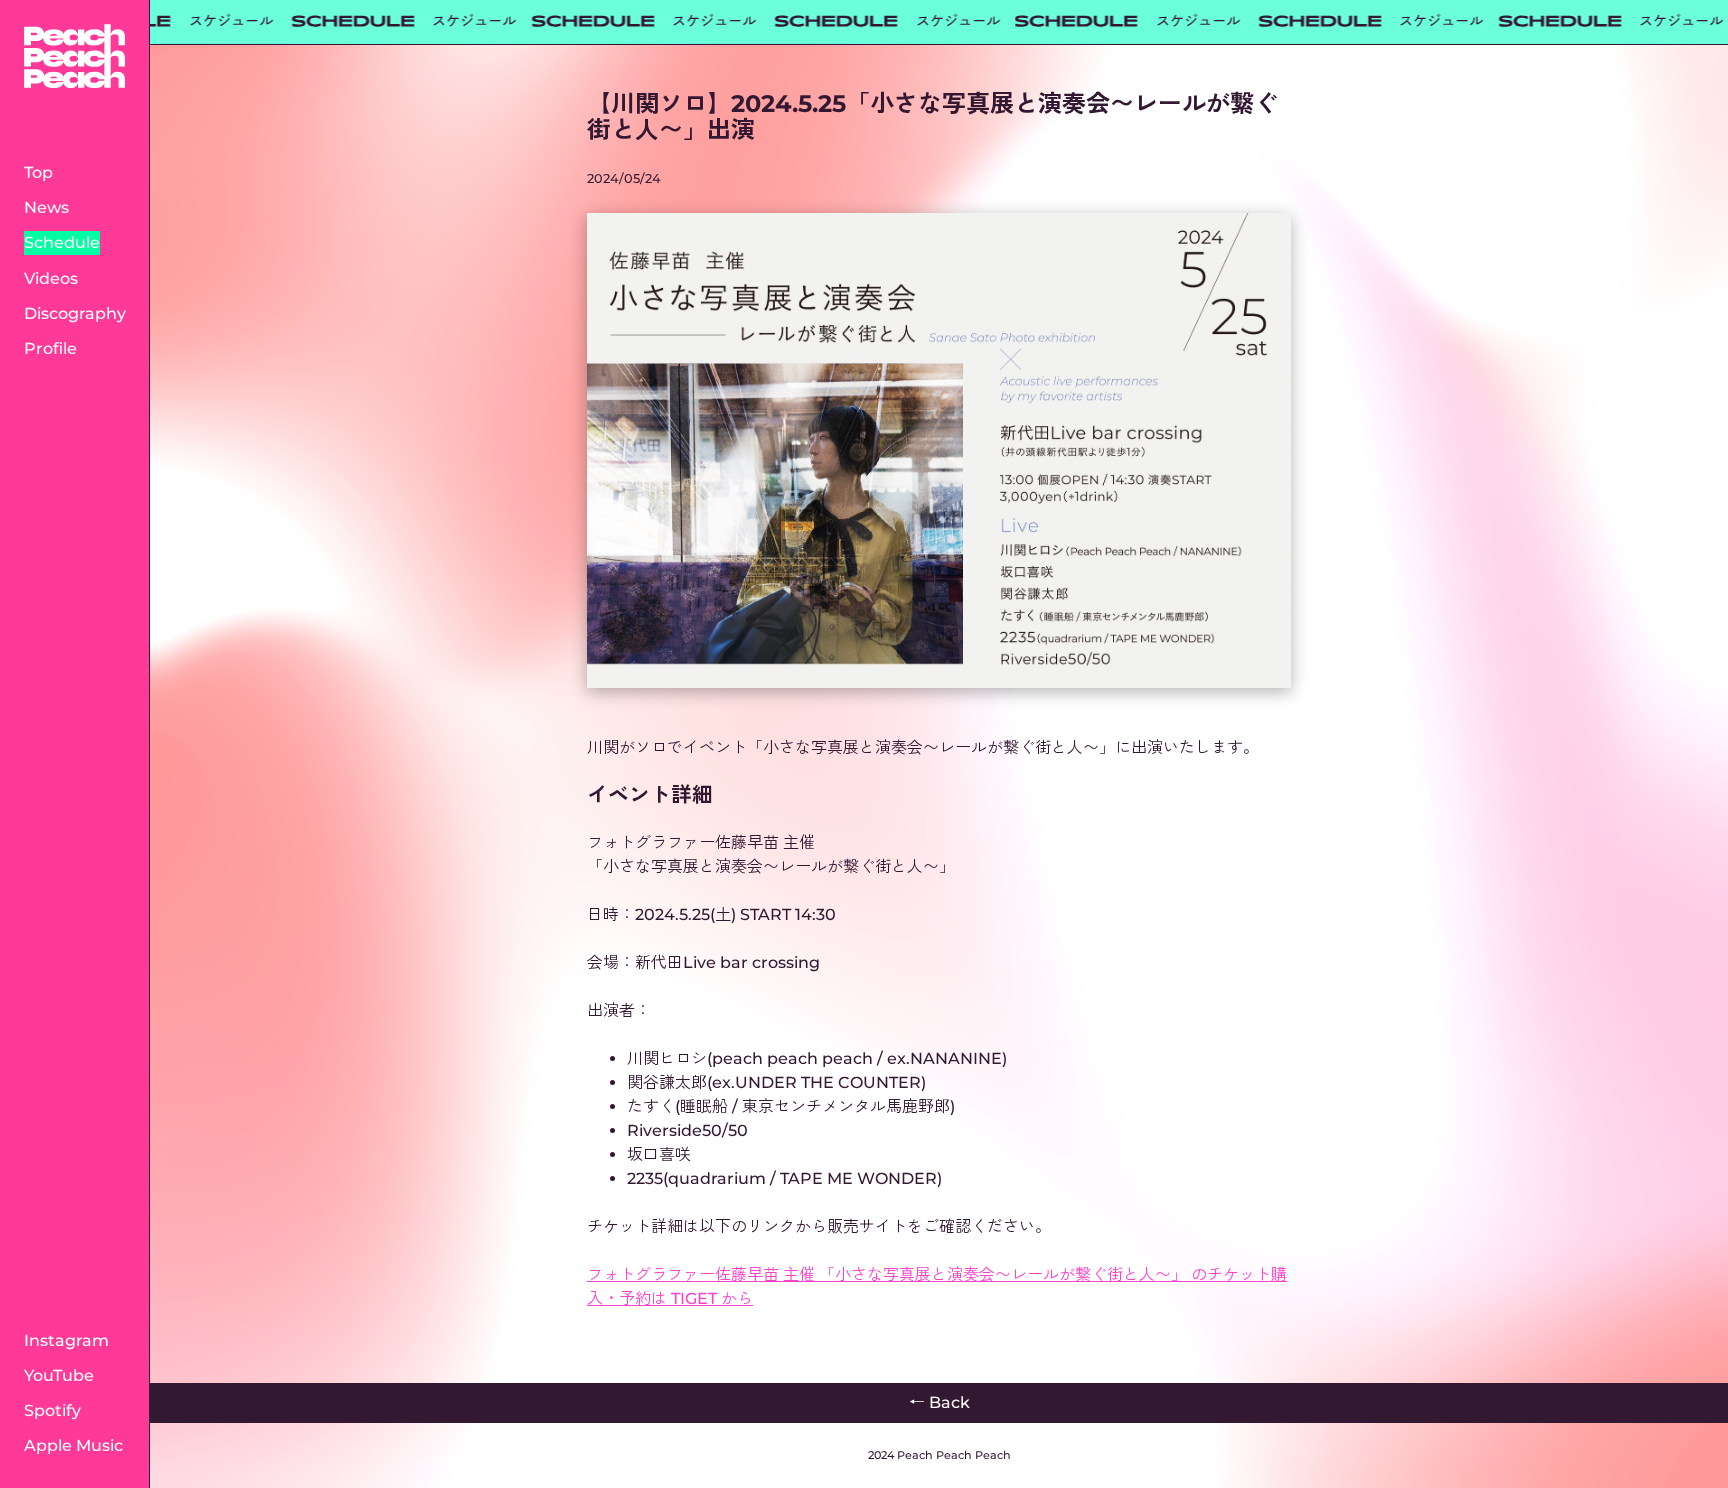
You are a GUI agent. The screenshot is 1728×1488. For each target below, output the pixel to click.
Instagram (66, 1340)
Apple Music (73, 1445)
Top (38, 172)
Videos (51, 278)
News (46, 207)
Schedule (62, 242)
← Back (939, 1402)
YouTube (59, 1375)
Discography (75, 313)
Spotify (52, 1410)
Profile (50, 348)
